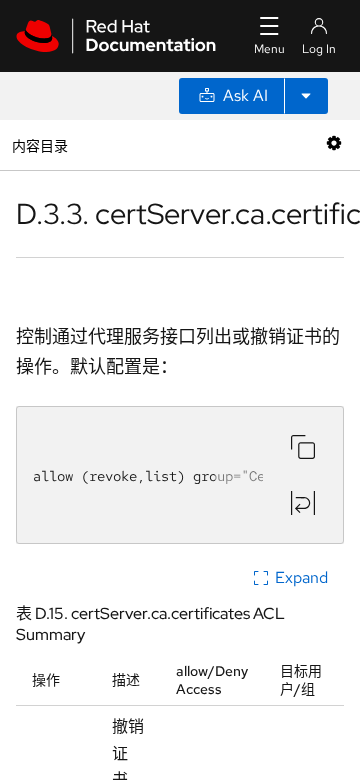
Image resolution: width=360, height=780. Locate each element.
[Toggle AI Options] (306, 96)
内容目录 (39, 144)
